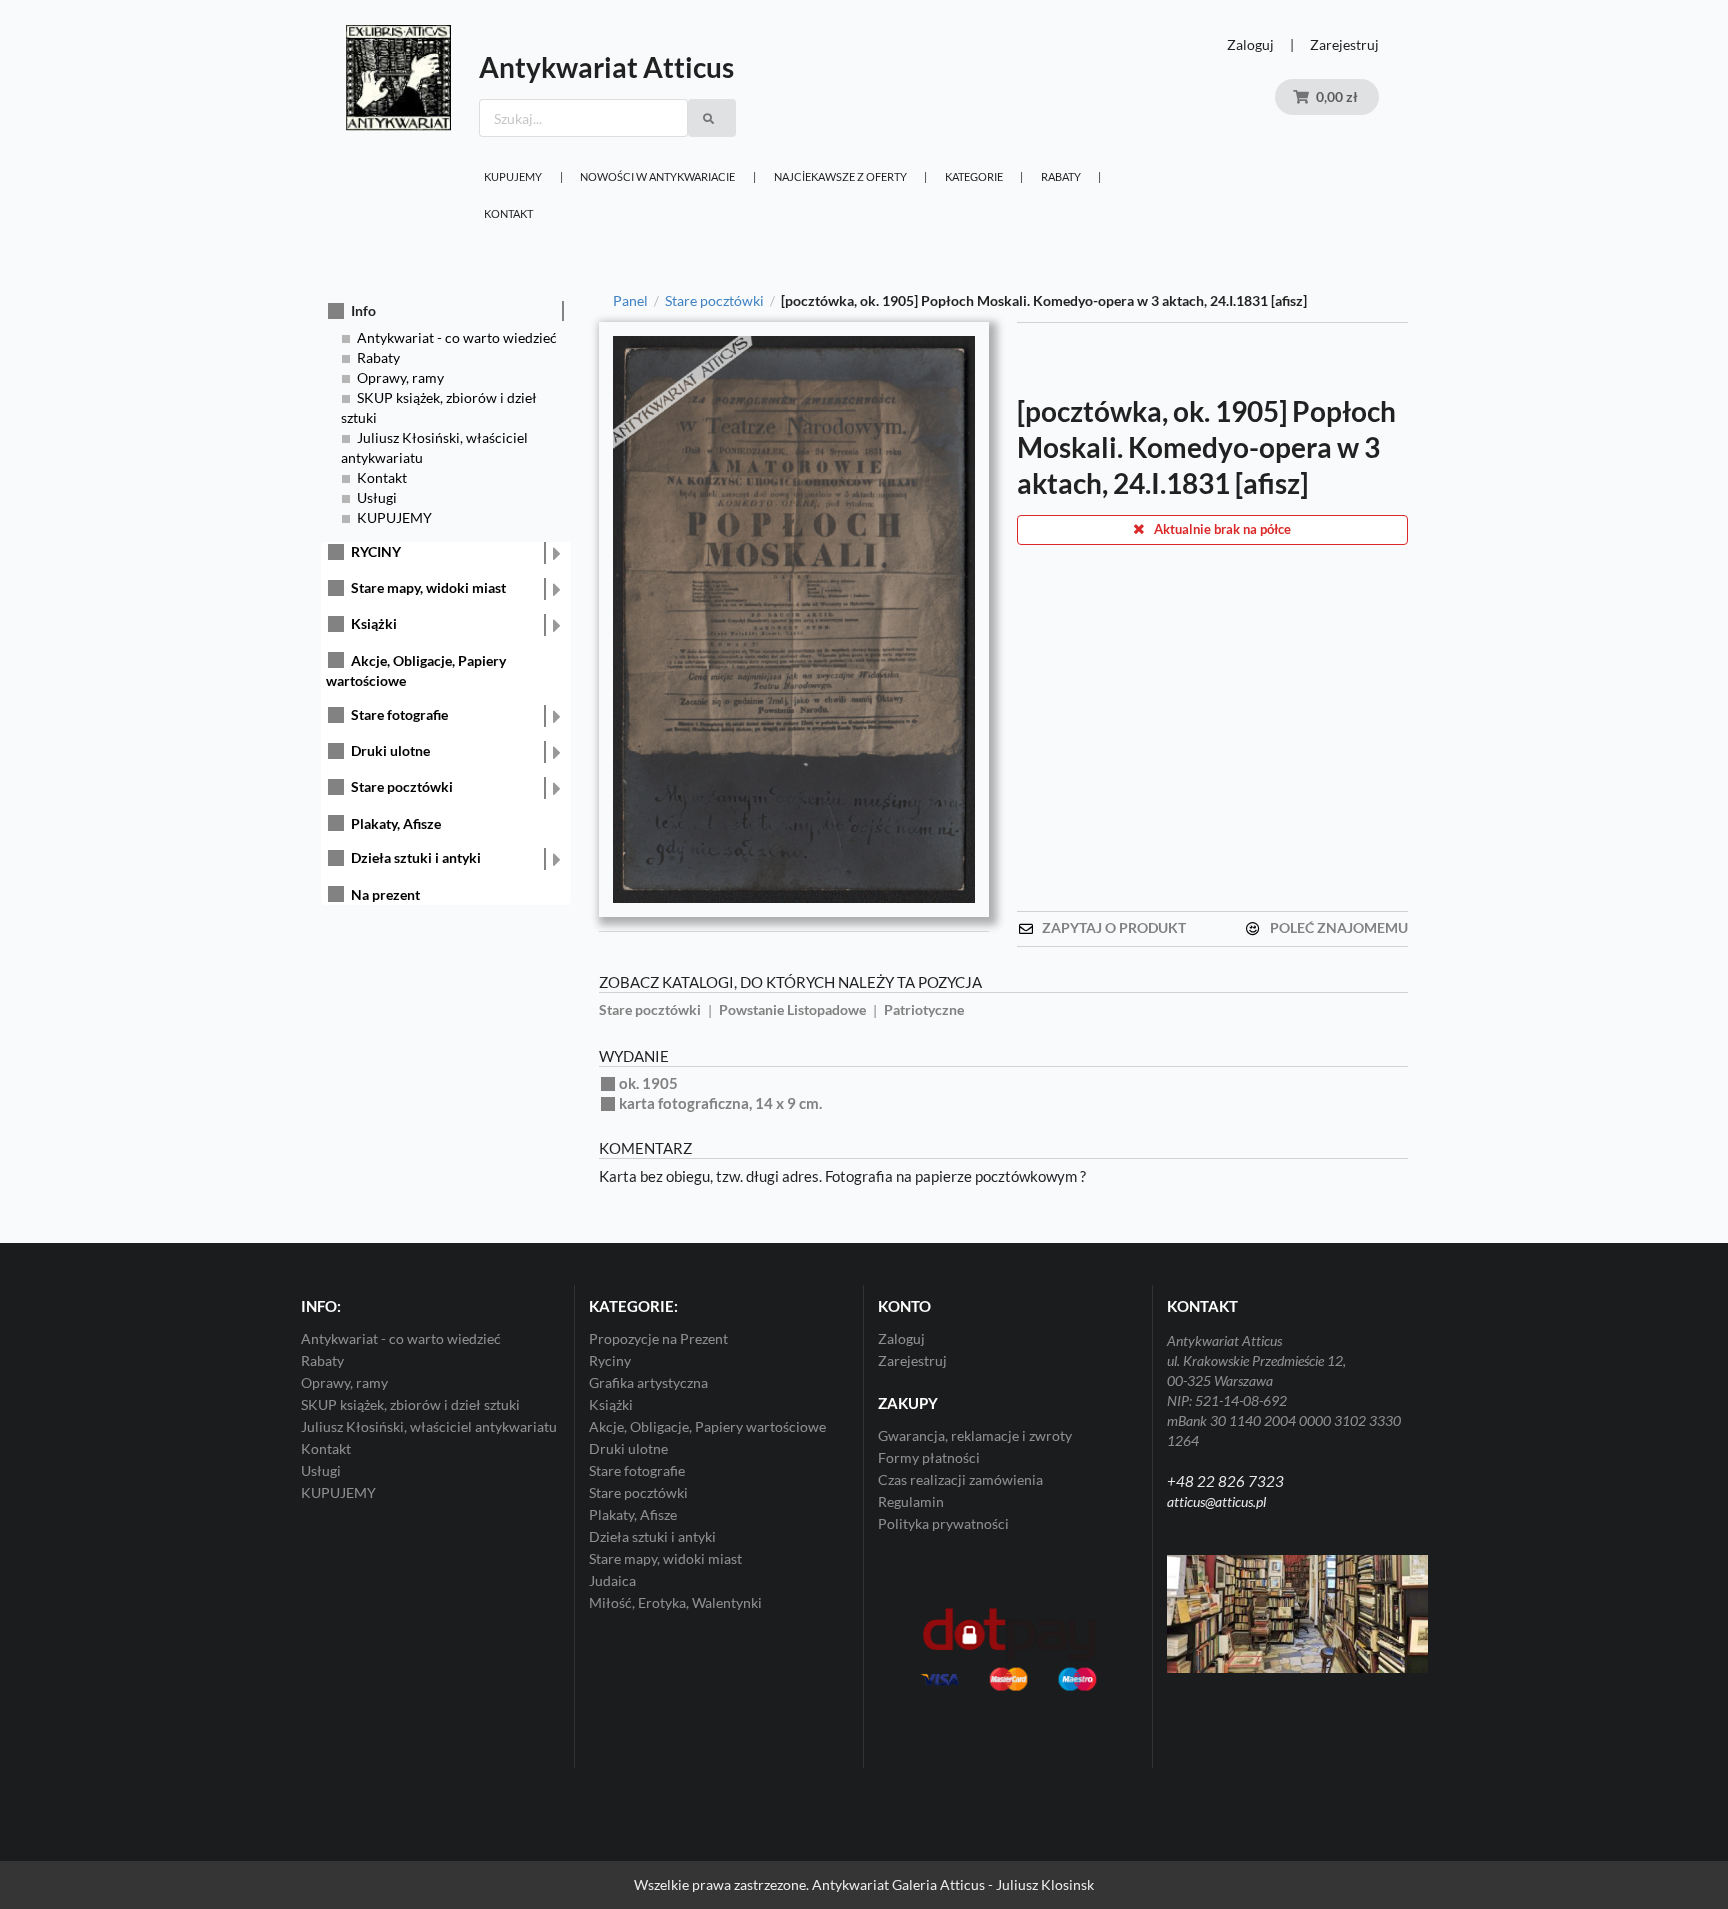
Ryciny (610, 1360)
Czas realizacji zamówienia (960, 1479)
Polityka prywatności (943, 1523)
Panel (630, 301)
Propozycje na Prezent (658, 1339)
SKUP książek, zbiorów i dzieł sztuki (410, 1404)
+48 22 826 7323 (1225, 1481)
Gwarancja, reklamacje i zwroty (975, 1436)
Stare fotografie (399, 714)
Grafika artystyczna (648, 1382)
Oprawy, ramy (400, 377)
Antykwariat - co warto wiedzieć (457, 337)
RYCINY (376, 551)
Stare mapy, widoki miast (428, 587)
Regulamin (911, 1501)
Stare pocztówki (402, 786)
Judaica (612, 1580)
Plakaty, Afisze (396, 823)
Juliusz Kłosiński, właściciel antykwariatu (429, 1426)
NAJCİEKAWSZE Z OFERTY (840, 176)
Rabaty (1061, 176)
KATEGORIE (974, 176)
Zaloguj (1250, 44)
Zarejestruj (1344, 44)
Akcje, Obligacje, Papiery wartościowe (707, 1426)
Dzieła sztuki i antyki (416, 857)
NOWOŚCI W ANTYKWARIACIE (657, 176)
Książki (374, 623)
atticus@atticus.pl (1216, 1501)
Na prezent (385, 894)
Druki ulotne (390, 750)
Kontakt (508, 213)
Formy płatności (929, 1457)
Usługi (377, 497)
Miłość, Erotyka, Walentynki (675, 1602)
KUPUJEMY (513, 176)
